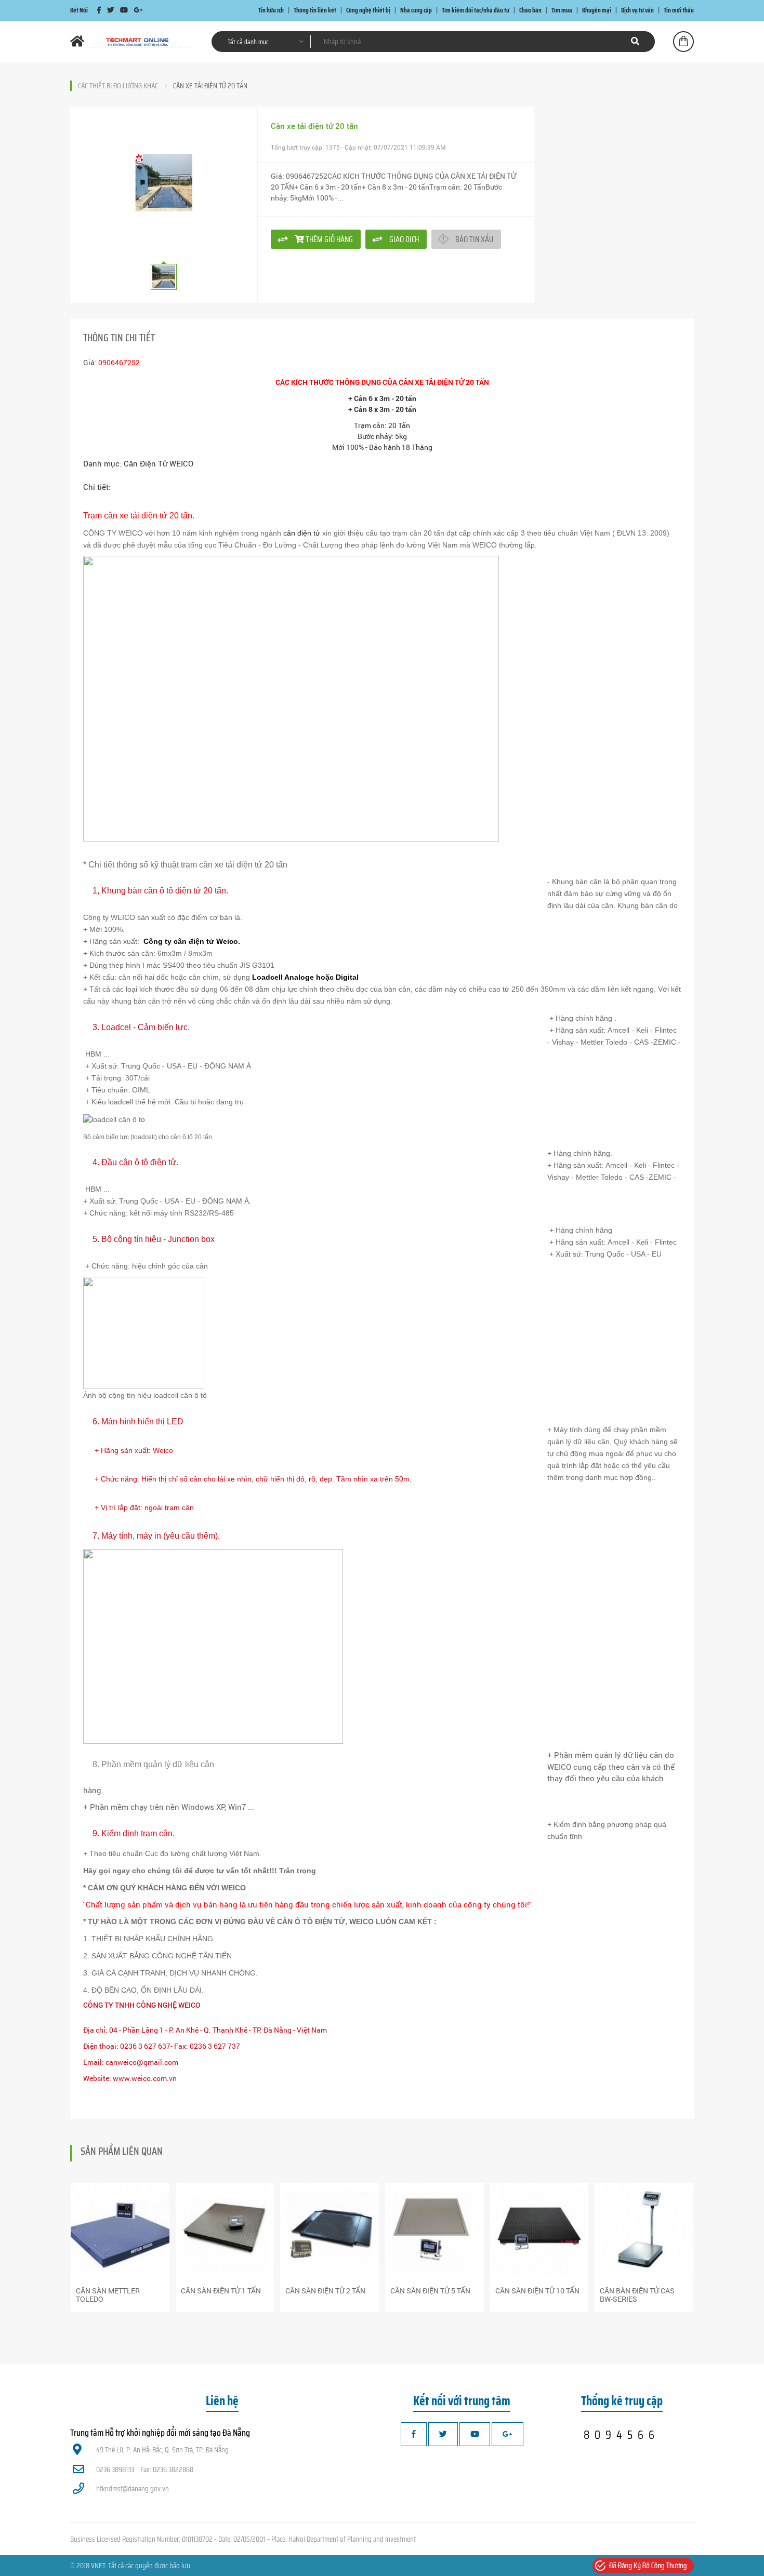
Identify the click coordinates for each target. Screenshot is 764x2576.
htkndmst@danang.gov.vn (133, 2489)
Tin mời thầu (679, 10)
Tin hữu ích (271, 10)
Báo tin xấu (474, 239)
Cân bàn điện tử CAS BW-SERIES (637, 2295)
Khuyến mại (597, 10)
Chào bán (530, 10)
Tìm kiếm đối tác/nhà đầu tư (476, 10)
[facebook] (99, 10)
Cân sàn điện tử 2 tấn (325, 2291)
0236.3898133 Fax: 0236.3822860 (145, 2470)
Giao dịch (404, 239)
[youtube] (124, 10)
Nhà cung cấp (416, 10)
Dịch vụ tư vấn (637, 10)
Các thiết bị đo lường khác (118, 86)
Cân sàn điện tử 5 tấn (430, 2291)
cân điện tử (302, 533)
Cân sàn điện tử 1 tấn (221, 2291)
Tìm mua (562, 10)
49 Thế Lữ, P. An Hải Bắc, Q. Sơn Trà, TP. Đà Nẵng (162, 2450)
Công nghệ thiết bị (368, 10)
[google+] (138, 10)
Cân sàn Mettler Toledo (108, 2295)
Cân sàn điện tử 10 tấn (537, 2291)
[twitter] (110, 10)
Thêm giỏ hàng (328, 239)
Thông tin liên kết (315, 10)
